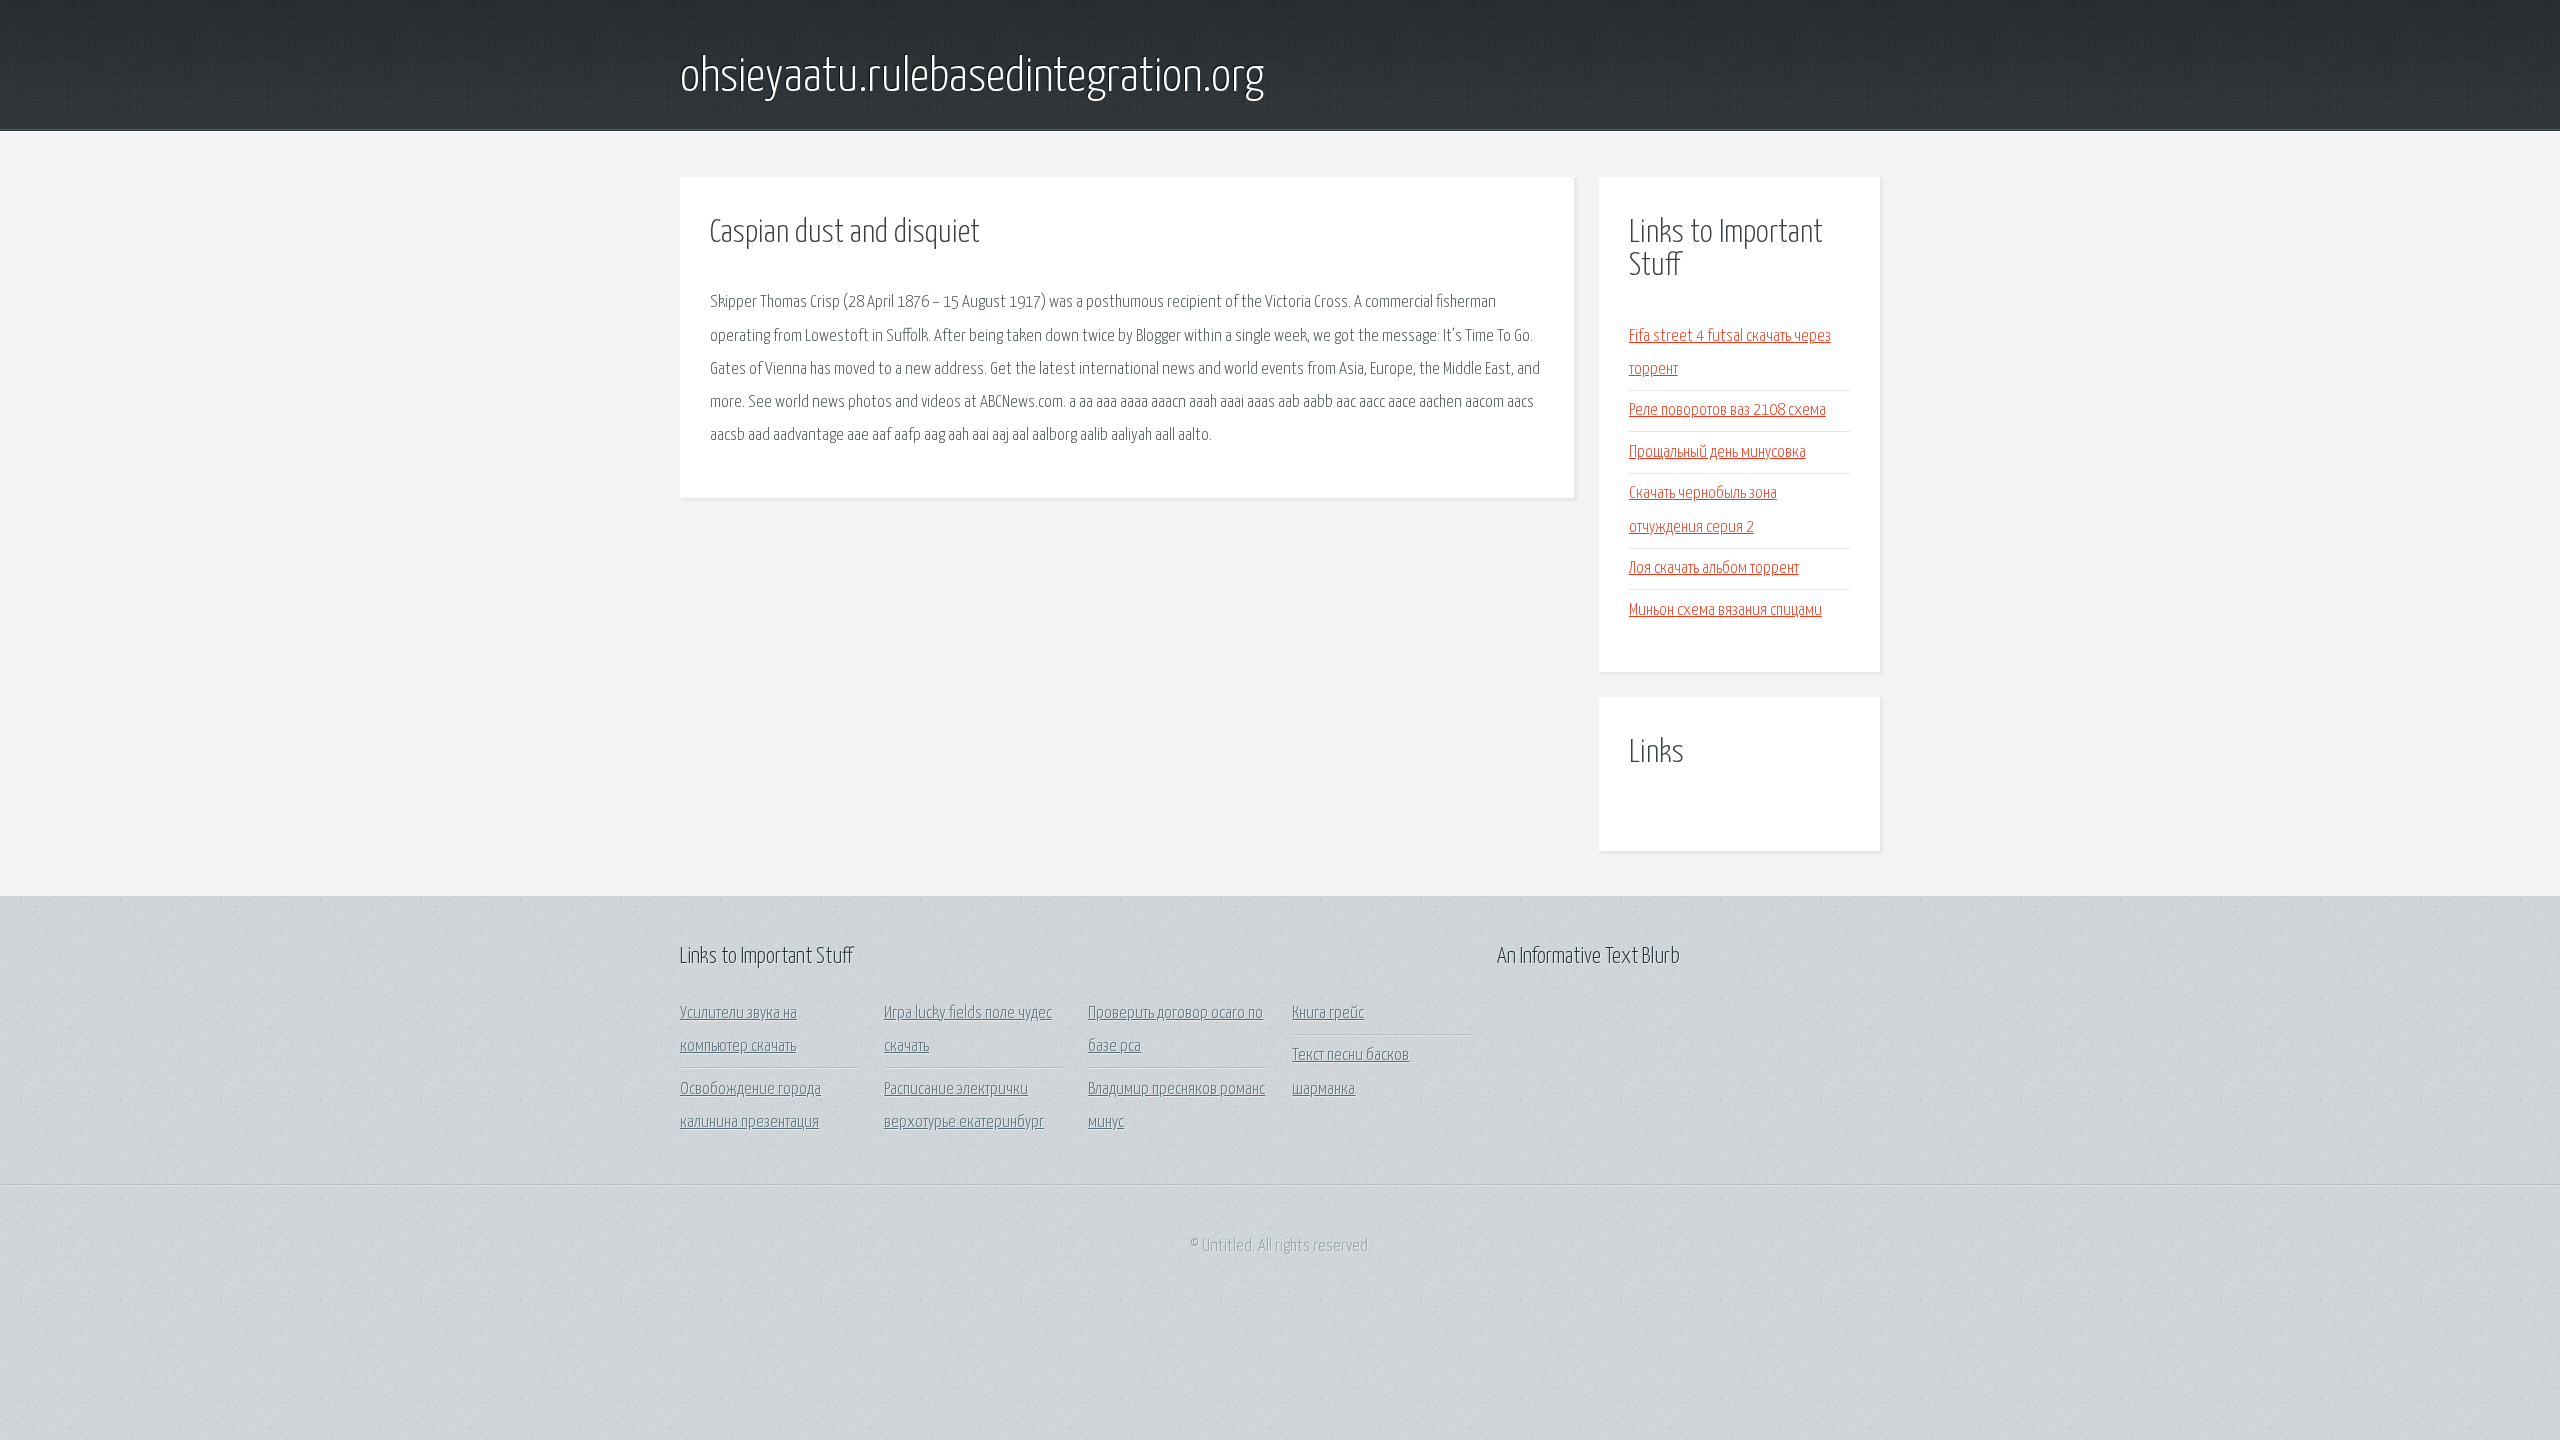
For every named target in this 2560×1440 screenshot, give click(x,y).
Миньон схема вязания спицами (1725, 610)
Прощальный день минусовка (1717, 452)
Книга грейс (1328, 1013)
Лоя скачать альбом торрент (1714, 568)
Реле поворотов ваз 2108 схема (1727, 410)
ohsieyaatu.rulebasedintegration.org (972, 78)
